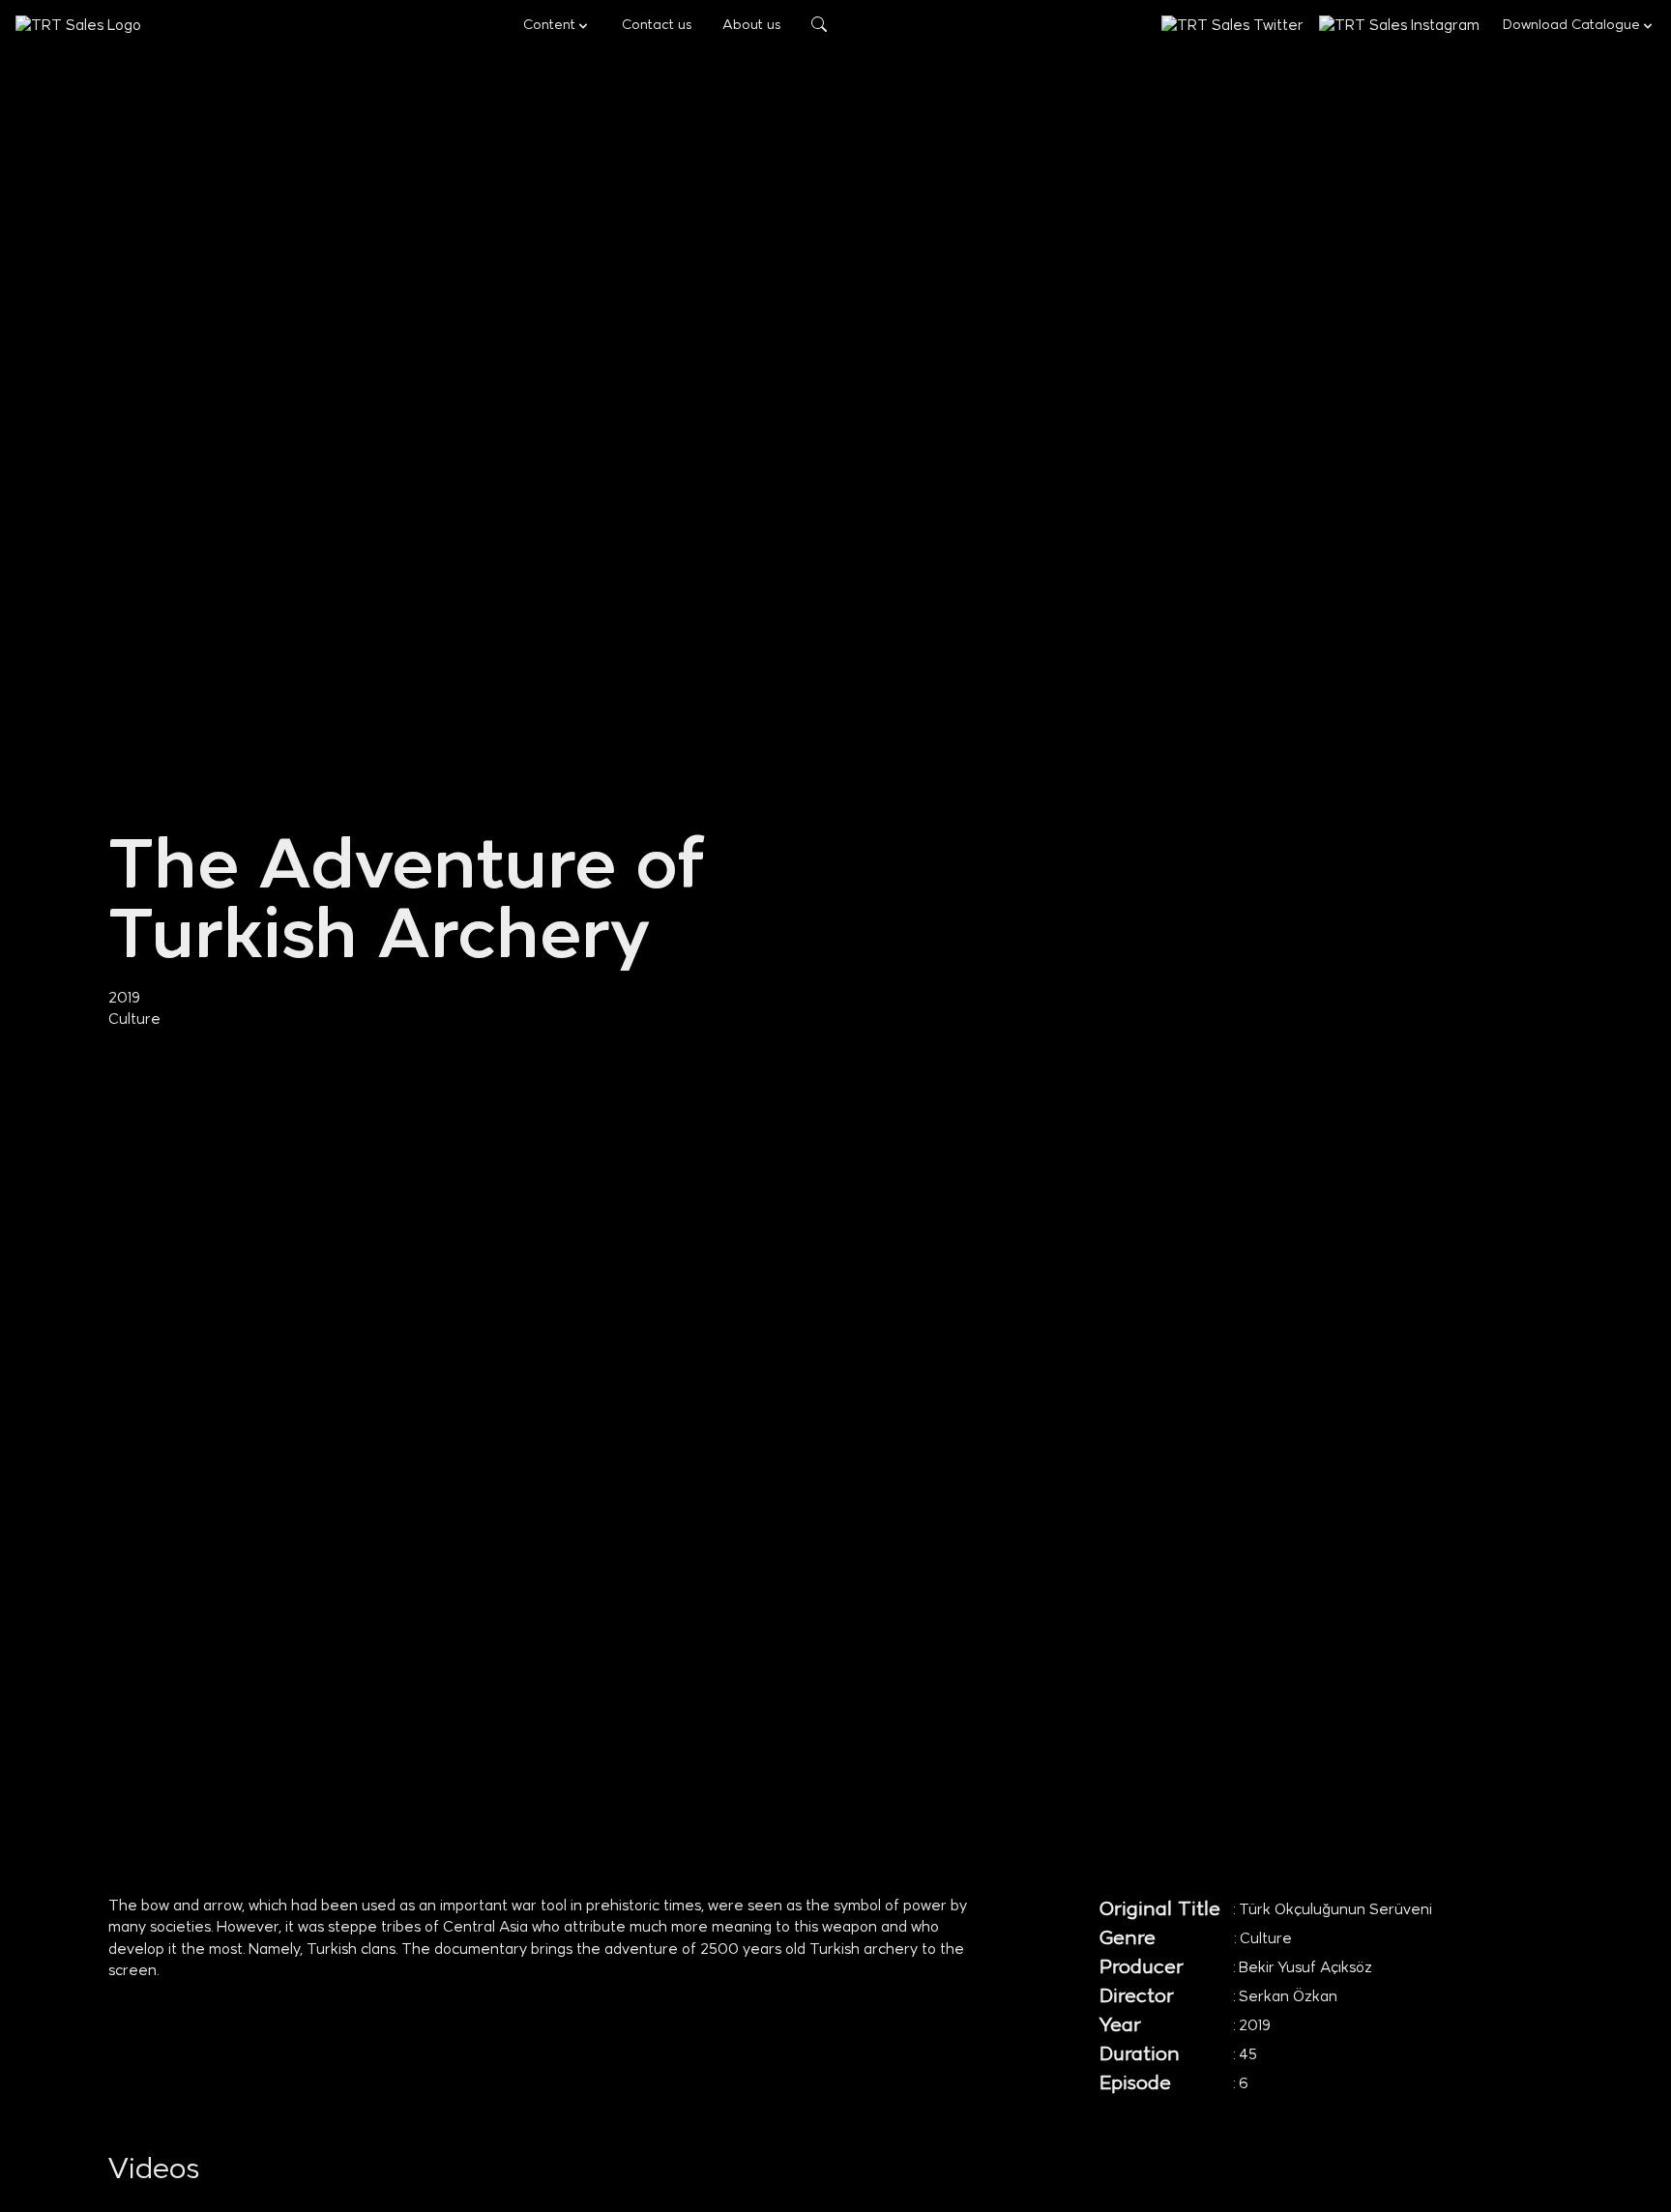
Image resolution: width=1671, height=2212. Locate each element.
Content (549, 26)
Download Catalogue (1571, 26)
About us (751, 26)
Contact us (657, 26)
